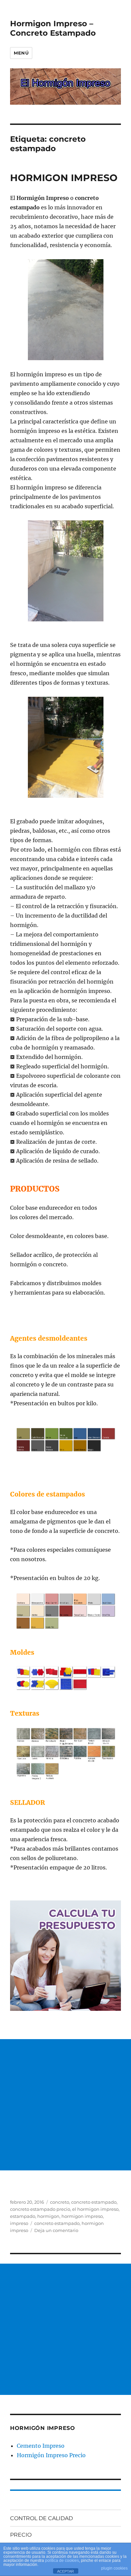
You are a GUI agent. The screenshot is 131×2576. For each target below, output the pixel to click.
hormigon (48, 2216)
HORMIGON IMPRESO (64, 178)
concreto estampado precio (40, 2209)
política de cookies (62, 2561)
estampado (23, 2216)
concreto (60, 2202)
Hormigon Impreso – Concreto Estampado (53, 28)
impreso (19, 2223)
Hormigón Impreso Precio (51, 2455)
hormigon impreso (82, 2216)
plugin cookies (114, 2568)
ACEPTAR (65, 2571)
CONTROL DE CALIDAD (41, 2518)
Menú (21, 53)
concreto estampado (94, 2202)
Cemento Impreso (41, 2446)
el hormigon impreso (95, 2209)
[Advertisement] (65, 2105)
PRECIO (21, 2535)
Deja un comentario (56, 2230)
